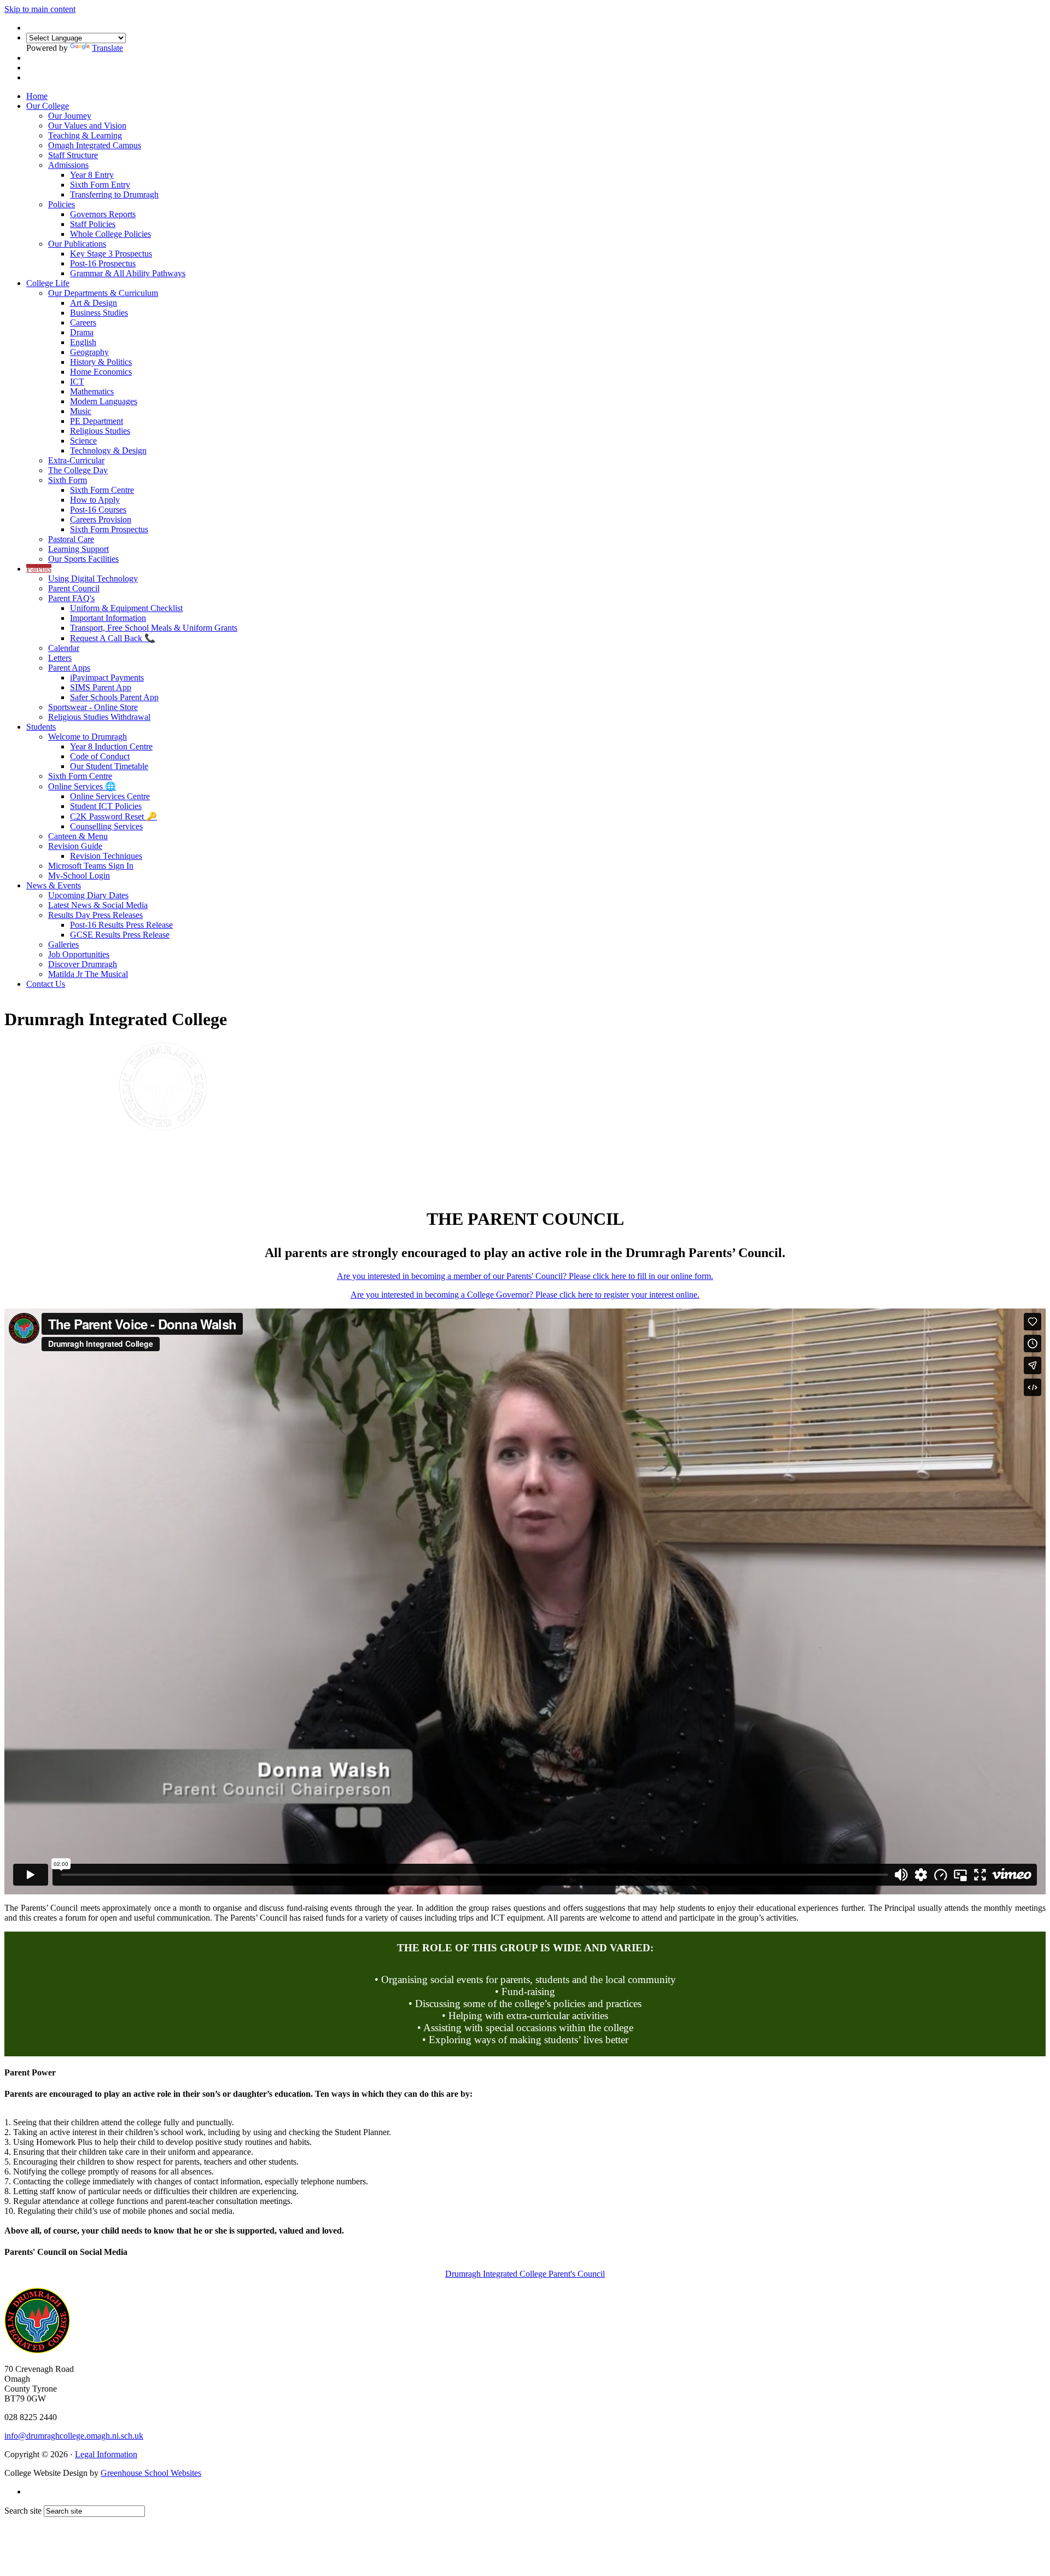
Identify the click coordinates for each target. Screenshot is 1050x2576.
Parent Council (74, 588)
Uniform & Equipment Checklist (126, 608)
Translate (107, 48)
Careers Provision (101, 519)
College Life (48, 283)
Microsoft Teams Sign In (91, 866)
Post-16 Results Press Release (121, 925)
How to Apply (95, 500)
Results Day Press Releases (95, 915)
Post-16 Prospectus (103, 263)
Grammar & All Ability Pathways (128, 273)
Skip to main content (40, 9)
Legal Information (106, 2454)
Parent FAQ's (71, 598)
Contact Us (46, 984)
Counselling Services (106, 826)
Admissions (68, 165)
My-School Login (79, 876)
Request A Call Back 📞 (113, 638)
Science (83, 441)
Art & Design (94, 303)
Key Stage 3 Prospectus (111, 254)
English (83, 342)
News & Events (54, 885)
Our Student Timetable (109, 766)
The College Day (78, 470)
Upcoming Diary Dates (88, 895)
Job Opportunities (79, 954)
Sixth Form (68, 480)
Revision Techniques (106, 856)
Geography (89, 352)
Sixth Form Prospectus (109, 529)
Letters (60, 658)
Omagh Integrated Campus (95, 145)
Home (37, 96)
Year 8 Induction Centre (111, 746)
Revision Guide (75, 846)
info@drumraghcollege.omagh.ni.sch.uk (74, 2436)
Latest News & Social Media (98, 905)
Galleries (63, 944)
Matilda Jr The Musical (88, 974)
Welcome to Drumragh (87, 737)
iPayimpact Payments (107, 678)
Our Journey (70, 116)
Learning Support (78, 549)
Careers (83, 322)
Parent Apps (69, 668)
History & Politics (101, 362)
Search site (23, 2511)
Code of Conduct (100, 756)
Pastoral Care (71, 539)
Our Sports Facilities (83, 559)
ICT (77, 382)
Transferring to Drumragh (114, 194)
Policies (62, 204)
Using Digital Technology (93, 578)
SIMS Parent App (101, 687)
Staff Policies (93, 224)
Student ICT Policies (106, 806)
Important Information (108, 618)
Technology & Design (108, 450)
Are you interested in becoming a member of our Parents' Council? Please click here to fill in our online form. (525, 1276)
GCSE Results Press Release (120, 935)
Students (41, 727)
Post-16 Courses (98, 510)
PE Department (97, 421)
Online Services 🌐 (82, 786)
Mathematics (92, 391)
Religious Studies (100, 431)
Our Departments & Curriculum (103, 293)
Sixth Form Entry (100, 185)
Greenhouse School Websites (151, 2473)
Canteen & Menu (78, 836)
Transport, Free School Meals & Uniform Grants (154, 628)
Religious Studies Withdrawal (99, 717)
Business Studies (99, 313)
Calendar (64, 648)
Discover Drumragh (83, 964)
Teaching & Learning (85, 135)
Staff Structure (73, 155)
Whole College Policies (110, 234)
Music (81, 411)
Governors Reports (103, 214)
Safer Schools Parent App (114, 697)
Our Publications (77, 244)
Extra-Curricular (76, 460)
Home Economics (101, 372)
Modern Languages (104, 401)
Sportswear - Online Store (93, 707)
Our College (48, 106)
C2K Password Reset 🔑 (113, 816)
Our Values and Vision (87, 126)
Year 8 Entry (92, 175)
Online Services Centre (110, 796)
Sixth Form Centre (102, 490)
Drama (82, 332)
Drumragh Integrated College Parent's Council (525, 2274)
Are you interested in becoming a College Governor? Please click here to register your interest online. (525, 1295)
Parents (39, 569)
